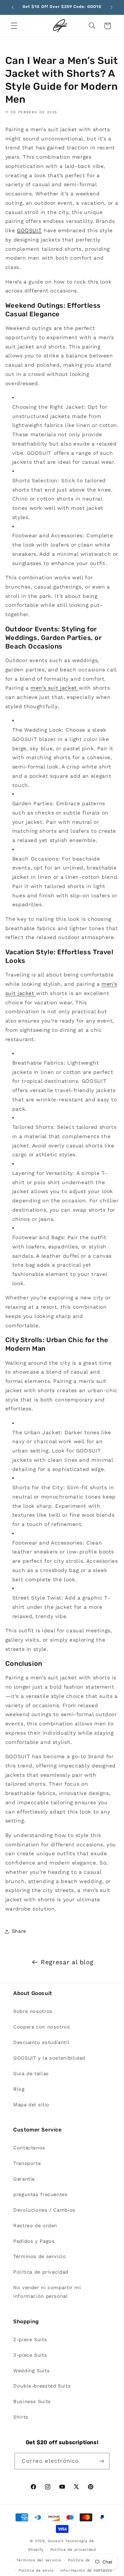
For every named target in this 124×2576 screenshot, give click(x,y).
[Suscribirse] (101, 2461)
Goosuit (56, 2541)
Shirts (21, 2417)
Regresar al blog (67, 1962)
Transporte (27, 2163)
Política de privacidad (41, 2272)
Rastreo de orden (35, 2226)
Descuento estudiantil (41, 2042)
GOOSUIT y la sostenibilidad (49, 2058)
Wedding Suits (31, 2371)
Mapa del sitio (31, 2105)
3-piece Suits (30, 2355)
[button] (14, 26)
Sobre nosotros (33, 2011)
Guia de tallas (31, 2074)
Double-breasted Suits (42, 2386)
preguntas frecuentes (41, 2194)
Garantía (24, 2179)
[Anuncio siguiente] (111, 7)
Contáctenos (29, 2148)
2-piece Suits (30, 2339)
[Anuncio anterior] (13, 7)
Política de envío (36, 2570)
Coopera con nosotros (42, 2027)
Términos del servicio (39, 2560)
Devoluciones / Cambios (44, 2210)
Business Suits (32, 2401)
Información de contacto (86, 2570)
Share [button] (19, 1931)
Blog (19, 2089)
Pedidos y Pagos (34, 2241)
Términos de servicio (40, 2256)
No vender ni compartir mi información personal (47, 2292)
